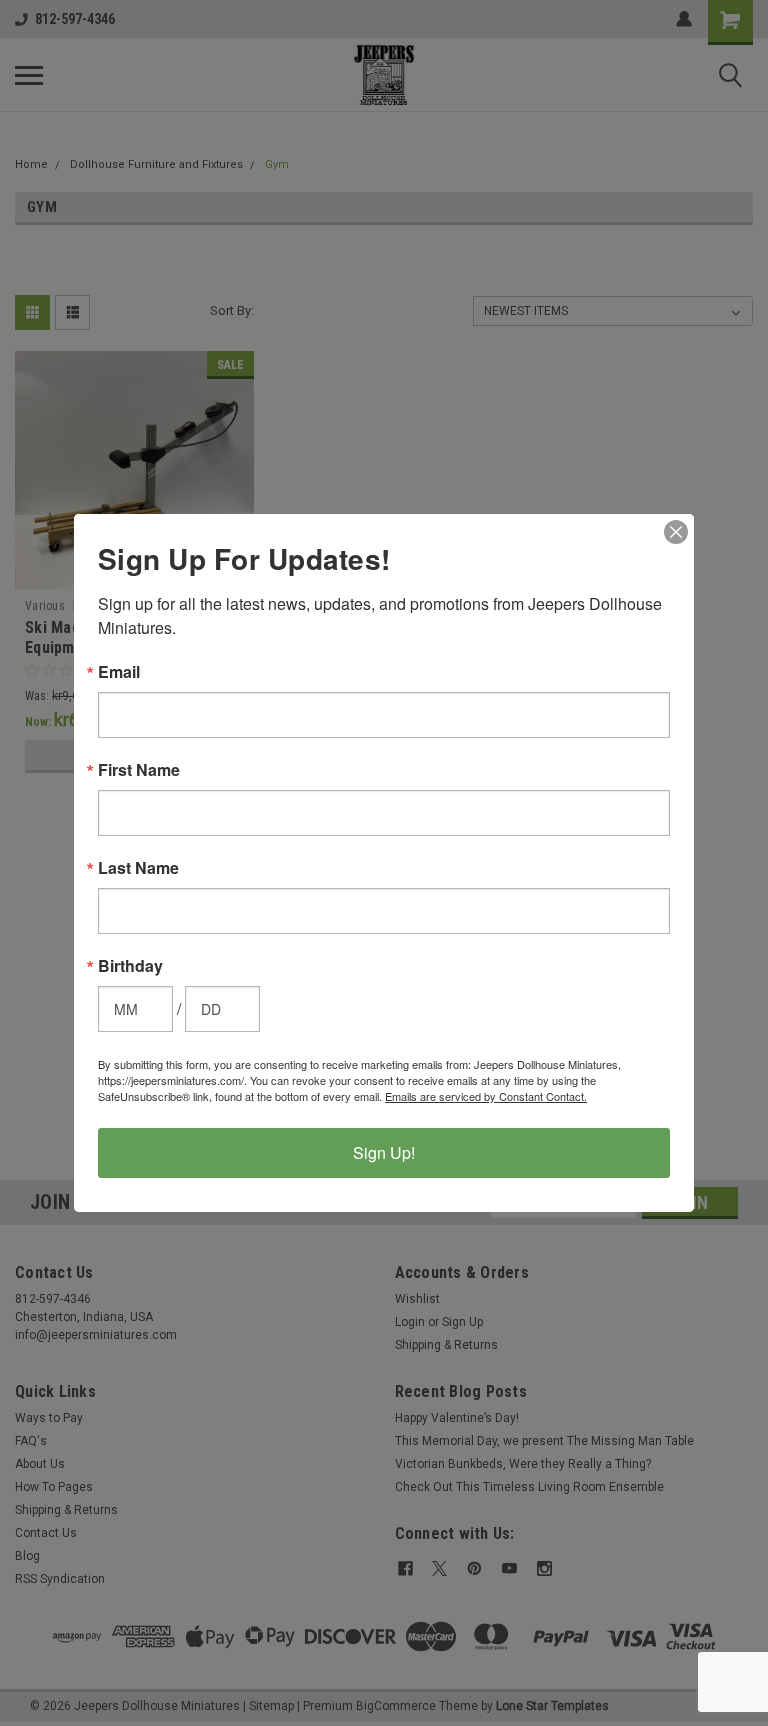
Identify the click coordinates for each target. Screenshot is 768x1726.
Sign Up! (384, 1152)
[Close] (676, 532)
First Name (139, 770)
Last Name (138, 868)
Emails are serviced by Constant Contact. (486, 1096)
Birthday (130, 966)
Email (119, 672)
